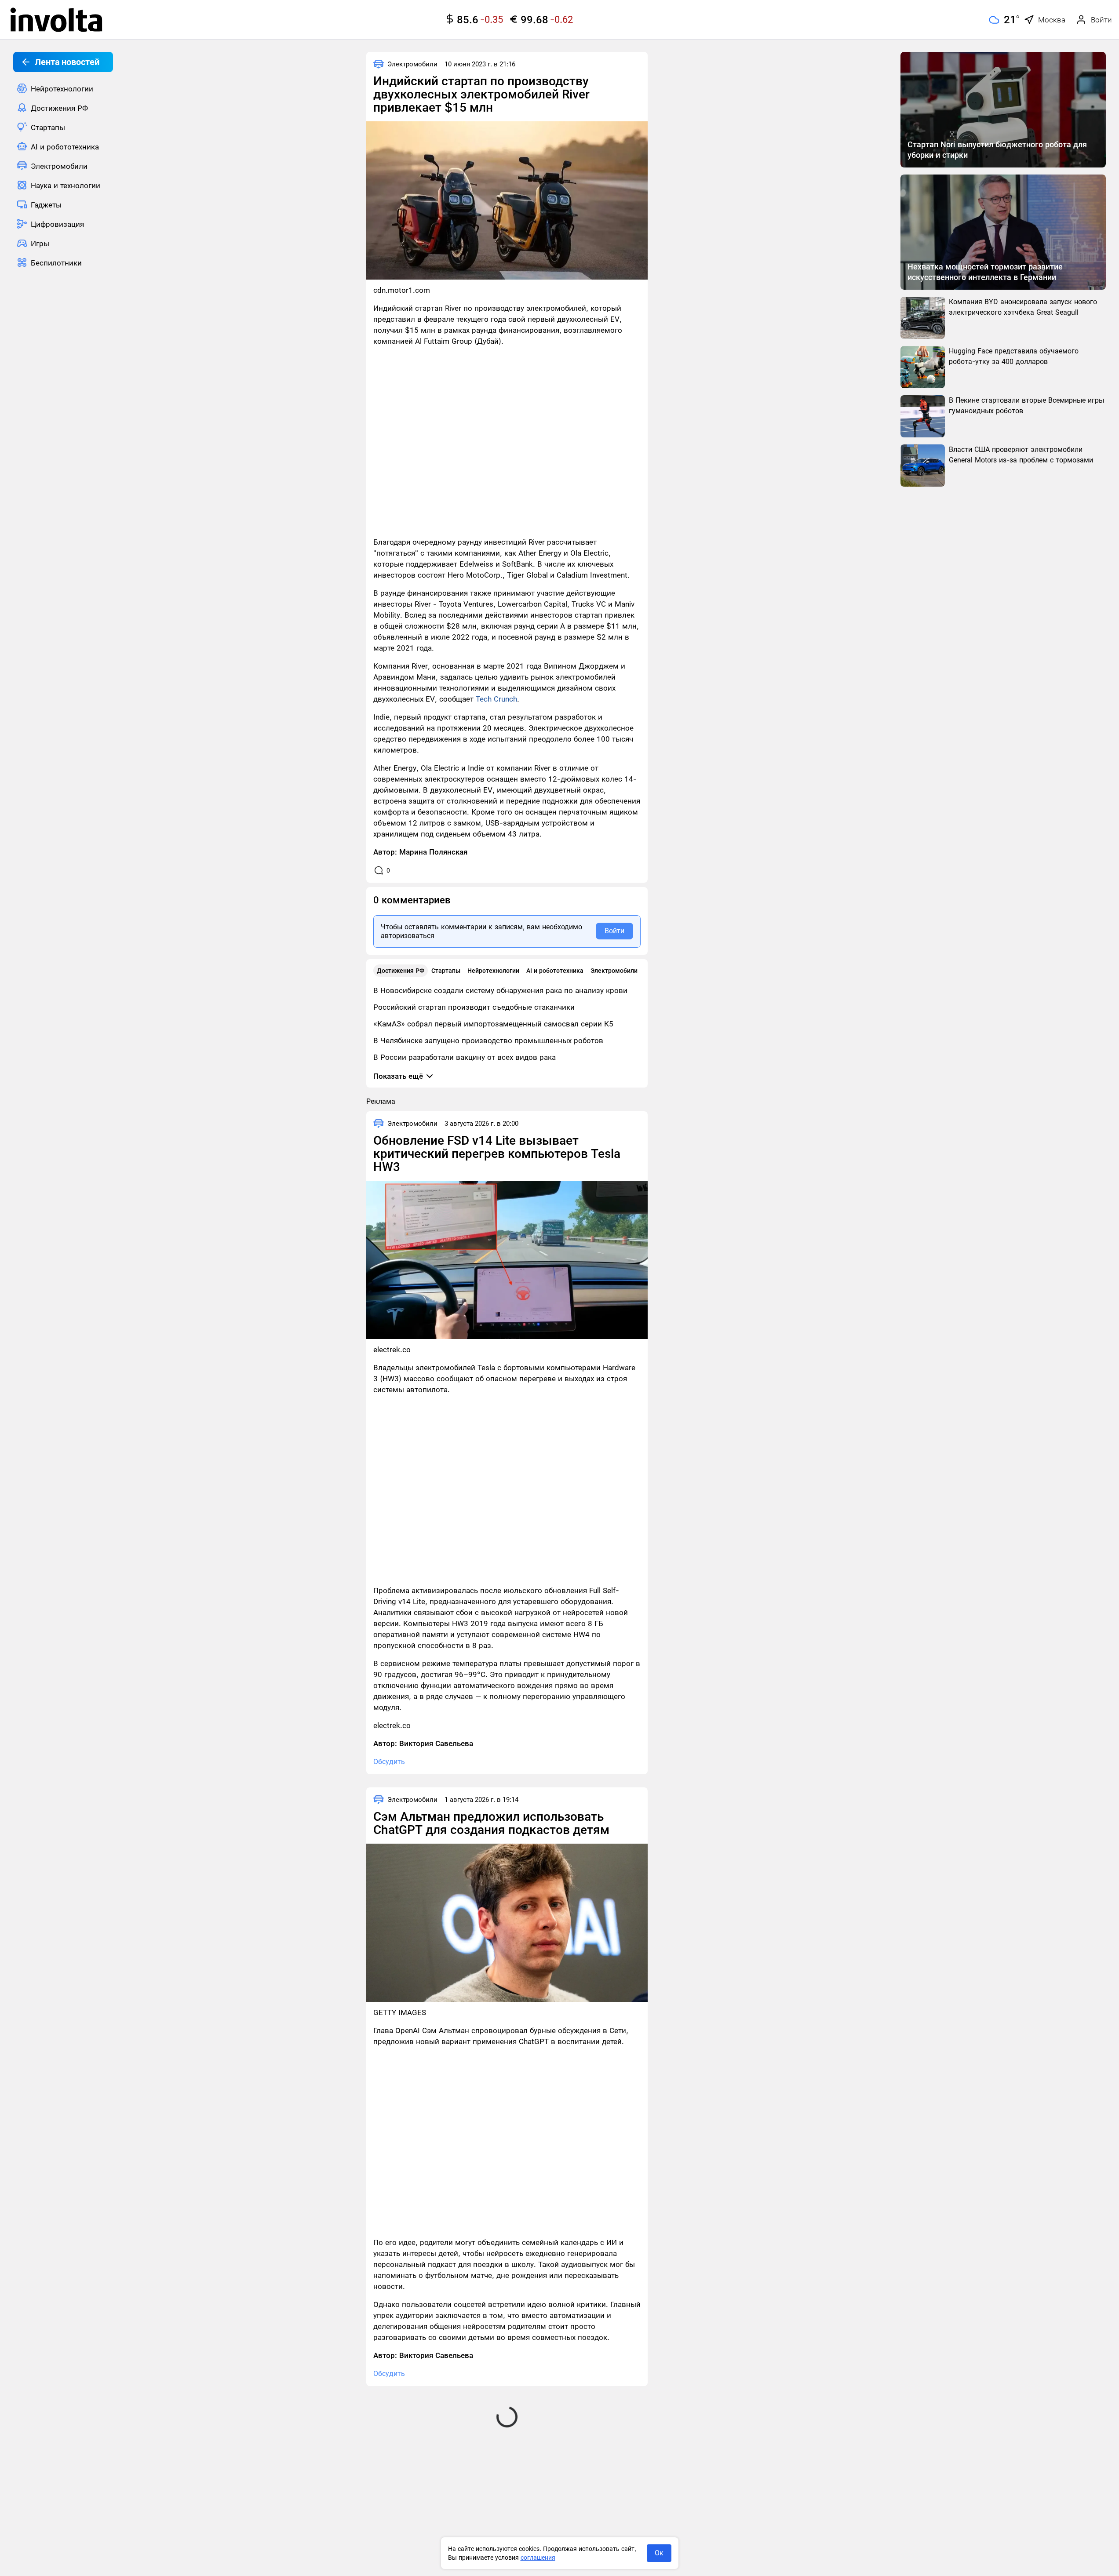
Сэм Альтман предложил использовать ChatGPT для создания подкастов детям (491, 1823)
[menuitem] (63, 88)
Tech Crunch (496, 699)
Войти (614, 931)
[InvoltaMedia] (56, 20)
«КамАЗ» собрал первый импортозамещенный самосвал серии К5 (493, 1024)
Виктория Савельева (436, 1743)
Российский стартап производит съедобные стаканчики (474, 1007)
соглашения (538, 2558)
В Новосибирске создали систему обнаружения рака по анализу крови (500, 990)
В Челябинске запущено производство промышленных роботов (488, 1041)
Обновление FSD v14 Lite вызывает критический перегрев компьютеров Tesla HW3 (497, 1154)
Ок (659, 2553)
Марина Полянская (433, 852)
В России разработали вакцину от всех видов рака (465, 1057)
